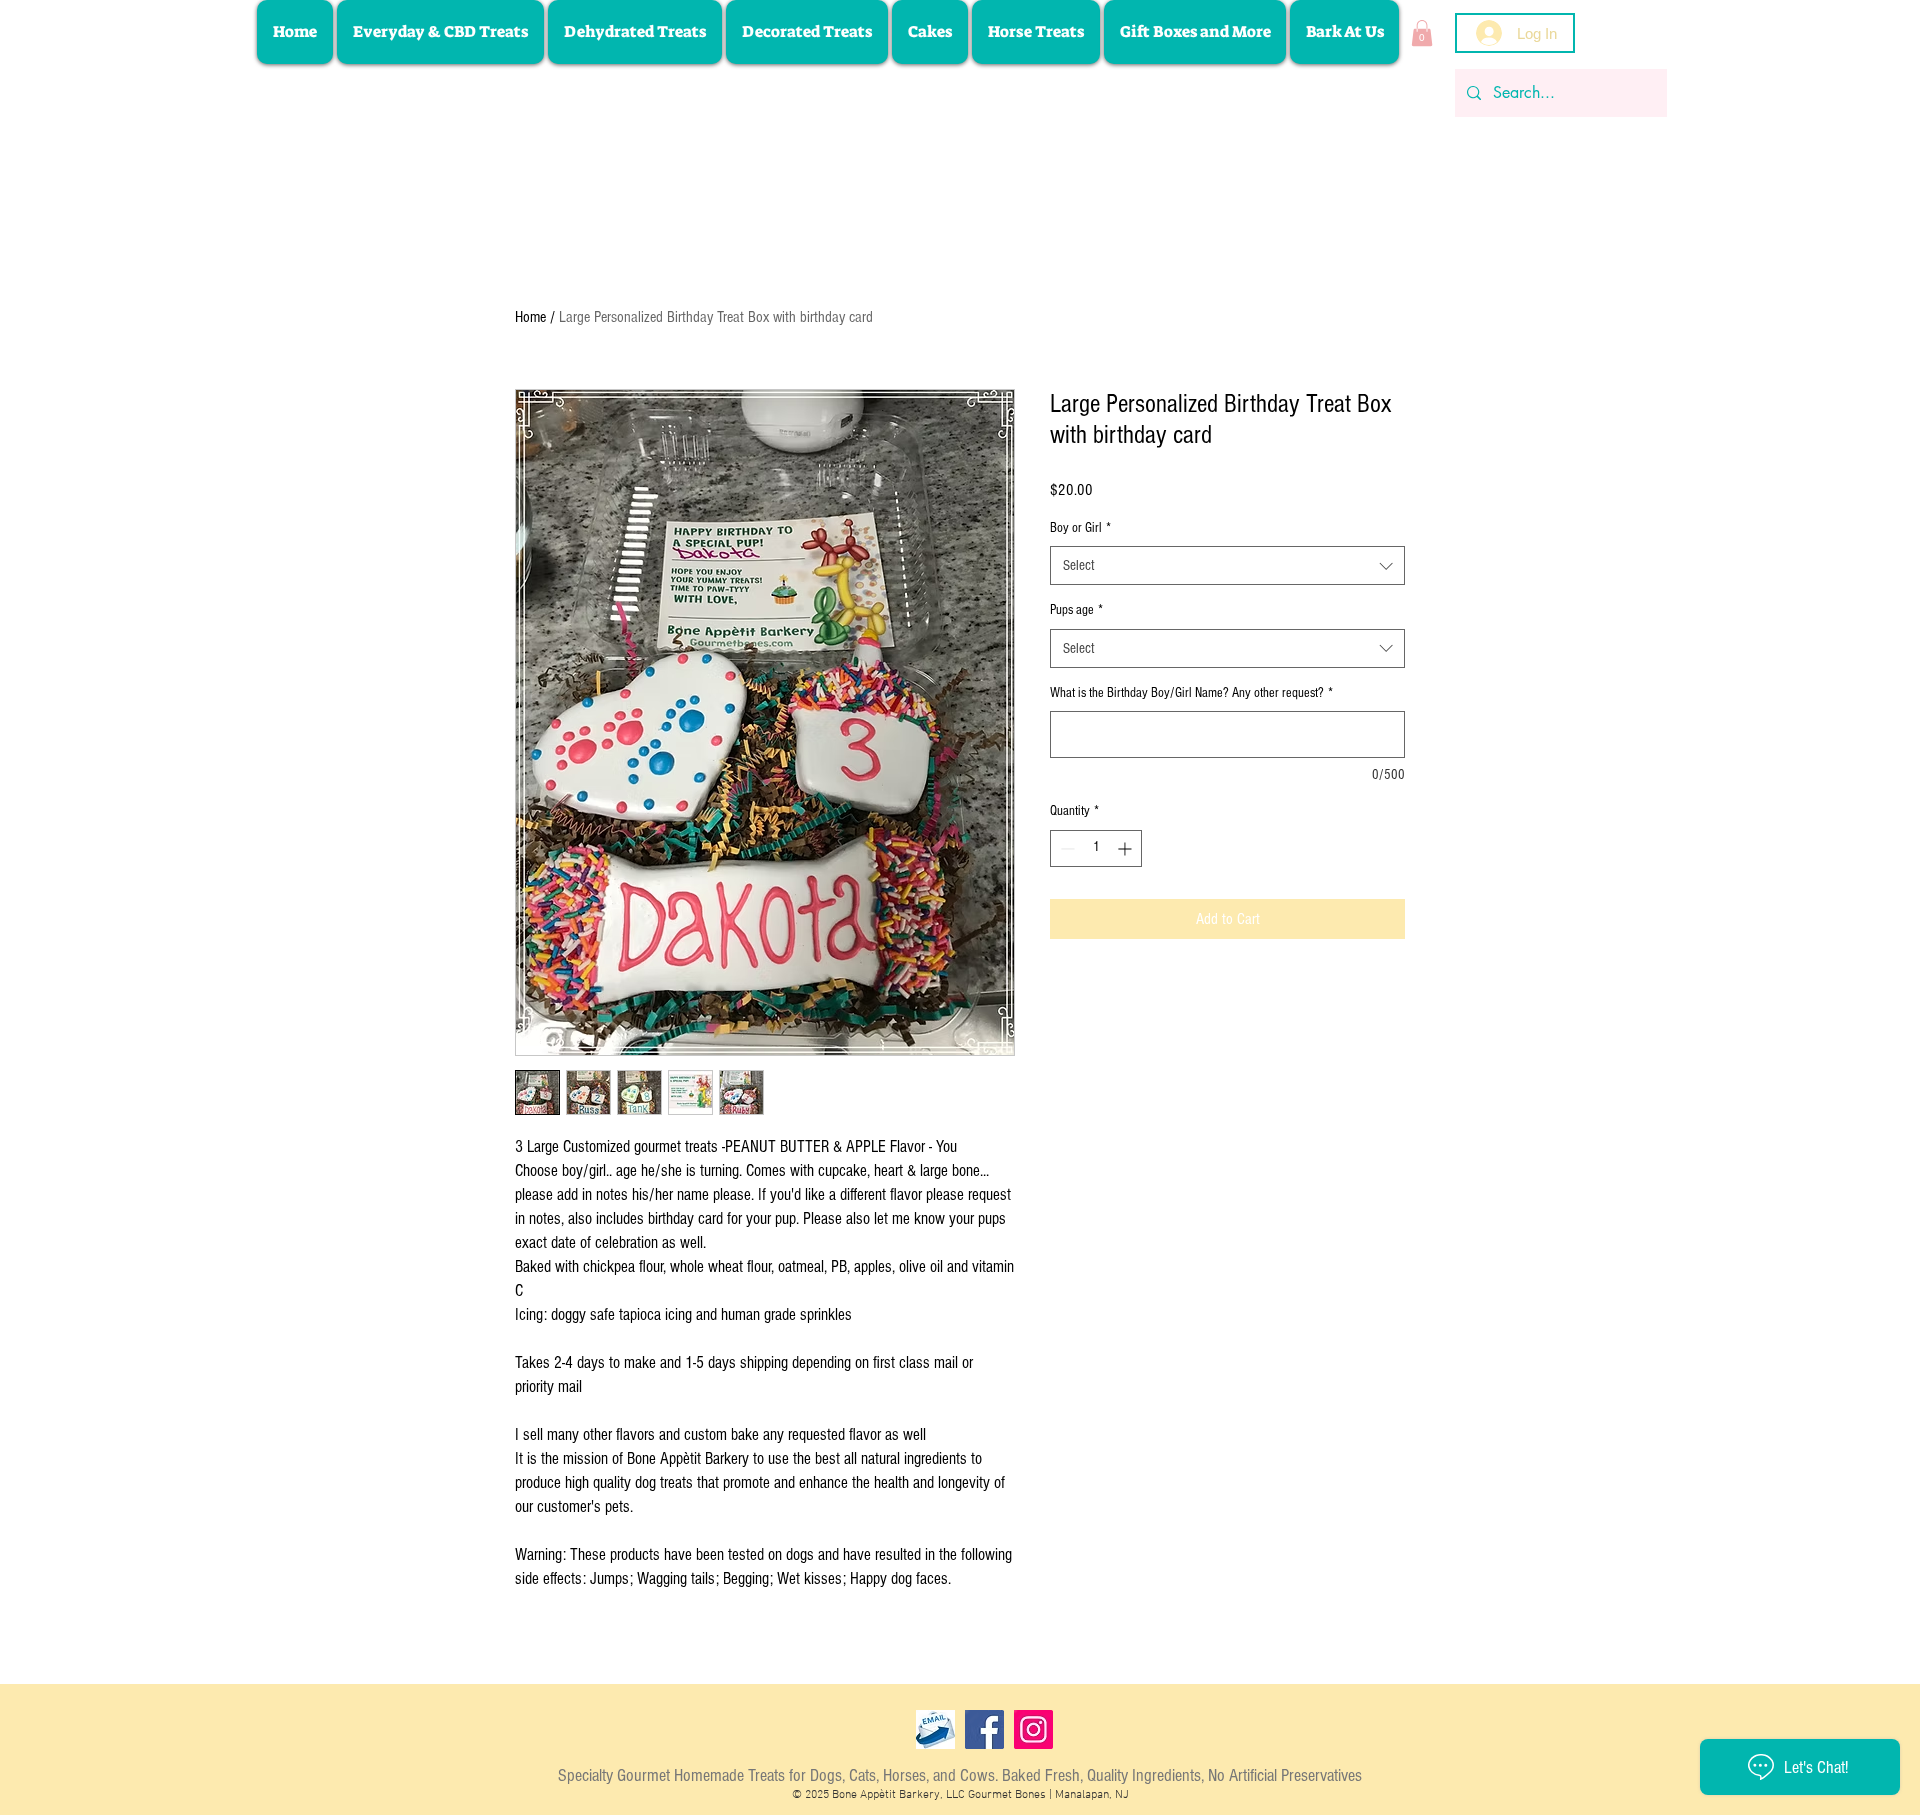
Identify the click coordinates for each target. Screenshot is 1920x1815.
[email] (935, 1729)
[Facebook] (984, 1729)
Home (530, 317)
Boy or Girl (1080, 528)
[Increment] (1126, 848)
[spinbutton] (1096, 848)
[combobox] (1227, 565)
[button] (1422, 33)
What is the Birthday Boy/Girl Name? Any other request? (1191, 693)
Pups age (1076, 610)
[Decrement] (1065, 848)
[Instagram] (1033, 1729)
